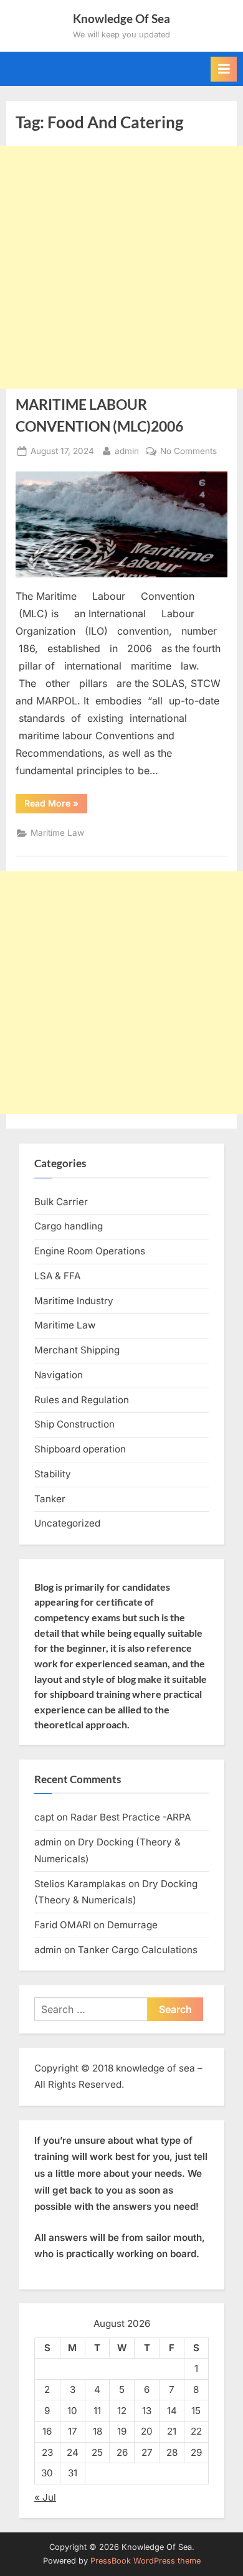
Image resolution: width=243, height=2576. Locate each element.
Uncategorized (67, 1523)
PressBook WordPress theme (145, 2561)
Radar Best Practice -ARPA (131, 1817)
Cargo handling (69, 1226)
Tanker (50, 1499)
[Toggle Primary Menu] (224, 69)
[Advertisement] (121, 267)
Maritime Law (57, 833)
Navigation (59, 1375)
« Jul (45, 2497)
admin (127, 451)
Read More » (56, 805)
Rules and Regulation (82, 1400)
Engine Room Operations (90, 1251)
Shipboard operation (80, 1449)
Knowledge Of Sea (121, 18)
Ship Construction (74, 1424)
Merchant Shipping (77, 1350)
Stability (53, 1474)
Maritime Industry (74, 1301)
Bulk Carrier (61, 1202)
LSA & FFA (57, 1276)
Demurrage (132, 1925)
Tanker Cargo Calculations (138, 1950)
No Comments (188, 452)
